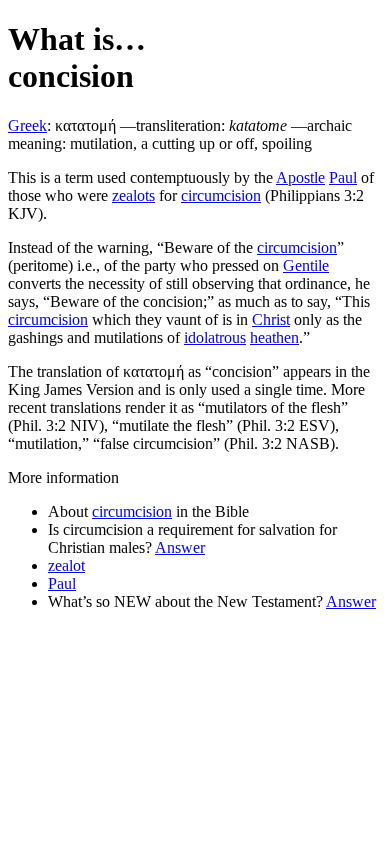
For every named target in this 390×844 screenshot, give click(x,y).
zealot (66, 565)
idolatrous (215, 337)
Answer (180, 547)
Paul (343, 177)
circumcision (221, 195)
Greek (27, 125)
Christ (271, 319)
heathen (274, 337)
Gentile (306, 265)
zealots (133, 195)
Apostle (300, 177)
